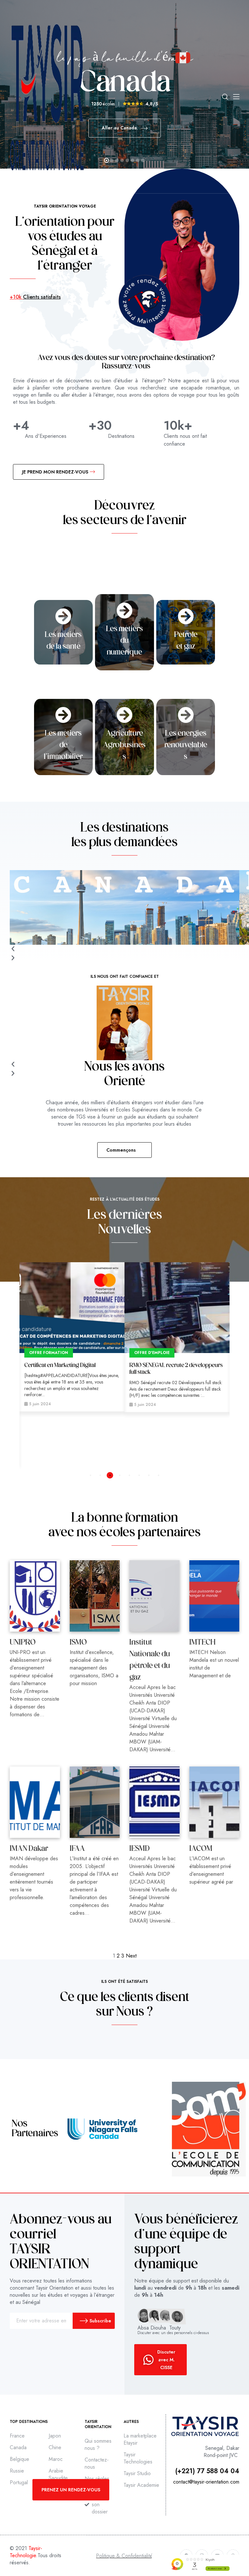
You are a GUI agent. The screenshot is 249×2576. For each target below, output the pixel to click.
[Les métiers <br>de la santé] (63, 616)
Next (131, 1956)
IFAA (77, 1849)
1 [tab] (90, 1475)
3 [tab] (110, 1475)
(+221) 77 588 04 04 (207, 2471)
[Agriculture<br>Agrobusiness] (124, 715)
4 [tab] (120, 1475)
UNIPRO (23, 1643)
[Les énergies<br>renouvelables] (186, 715)
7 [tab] (149, 1475)
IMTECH (202, 1643)
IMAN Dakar (29, 1849)
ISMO (78, 1643)
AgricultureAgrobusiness (124, 745)
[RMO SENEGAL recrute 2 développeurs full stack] (72, 1308)
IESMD (140, 1849)
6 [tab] (139, 1475)
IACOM (201, 1849)
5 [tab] (129, 1475)
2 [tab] (100, 1475)
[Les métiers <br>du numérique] (124, 610)
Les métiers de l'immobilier (63, 745)
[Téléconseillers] (177, 1308)
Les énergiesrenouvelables (186, 745)
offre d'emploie (47, 1353)
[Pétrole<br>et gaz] (186, 616)
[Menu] (236, 97)
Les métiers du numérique (124, 641)
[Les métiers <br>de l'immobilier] (63, 715)
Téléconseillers (148, 1366)
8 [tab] (159, 1475)
